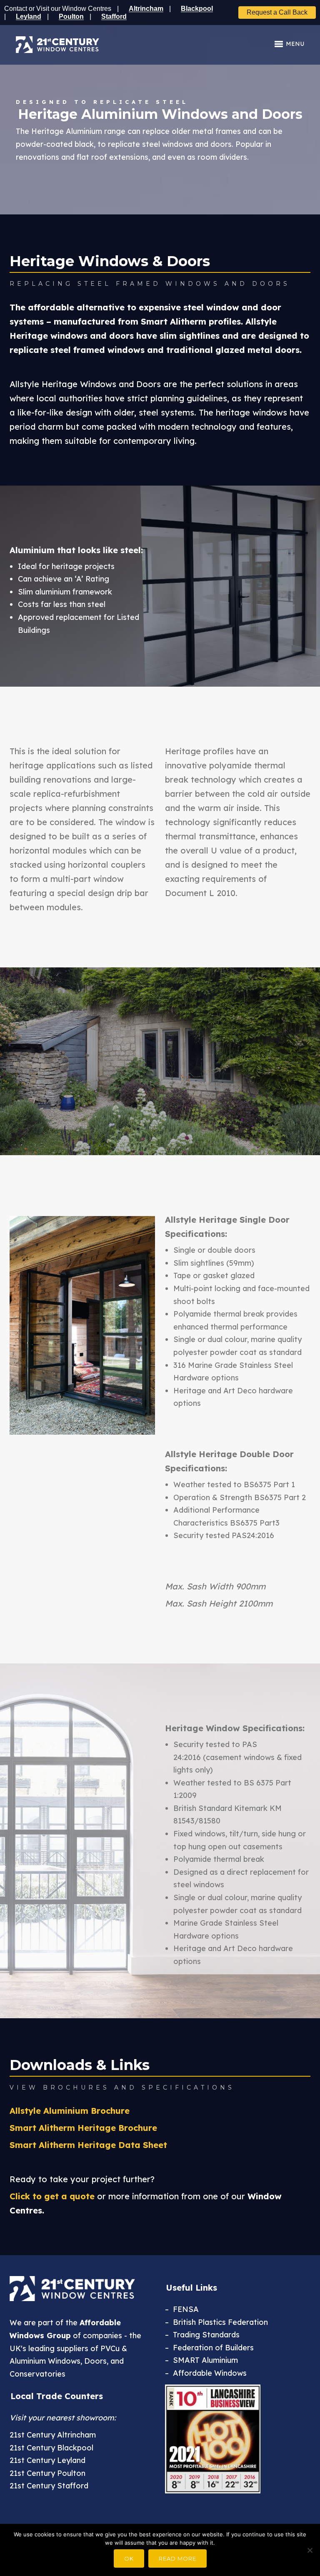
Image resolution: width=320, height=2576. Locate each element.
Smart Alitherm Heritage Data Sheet (88, 2145)
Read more (177, 2558)
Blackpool (197, 9)
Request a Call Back (277, 12)
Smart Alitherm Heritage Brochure (83, 2128)
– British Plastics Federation (216, 2322)
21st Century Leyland (47, 2460)
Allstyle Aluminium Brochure (70, 2111)
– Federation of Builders (209, 2348)
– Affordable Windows (206, 2373)
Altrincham (146, 9)
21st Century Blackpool (51, 2448)
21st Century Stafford (49, 2486)
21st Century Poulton (47, 2473)
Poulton (71, 16)
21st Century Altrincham (53, 2435)
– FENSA (182, 2309)
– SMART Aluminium (201, 2360)
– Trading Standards (202, 2335)
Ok (129, 2558)
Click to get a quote (52, 2196)
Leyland (29, 16)
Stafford (114, 16)
